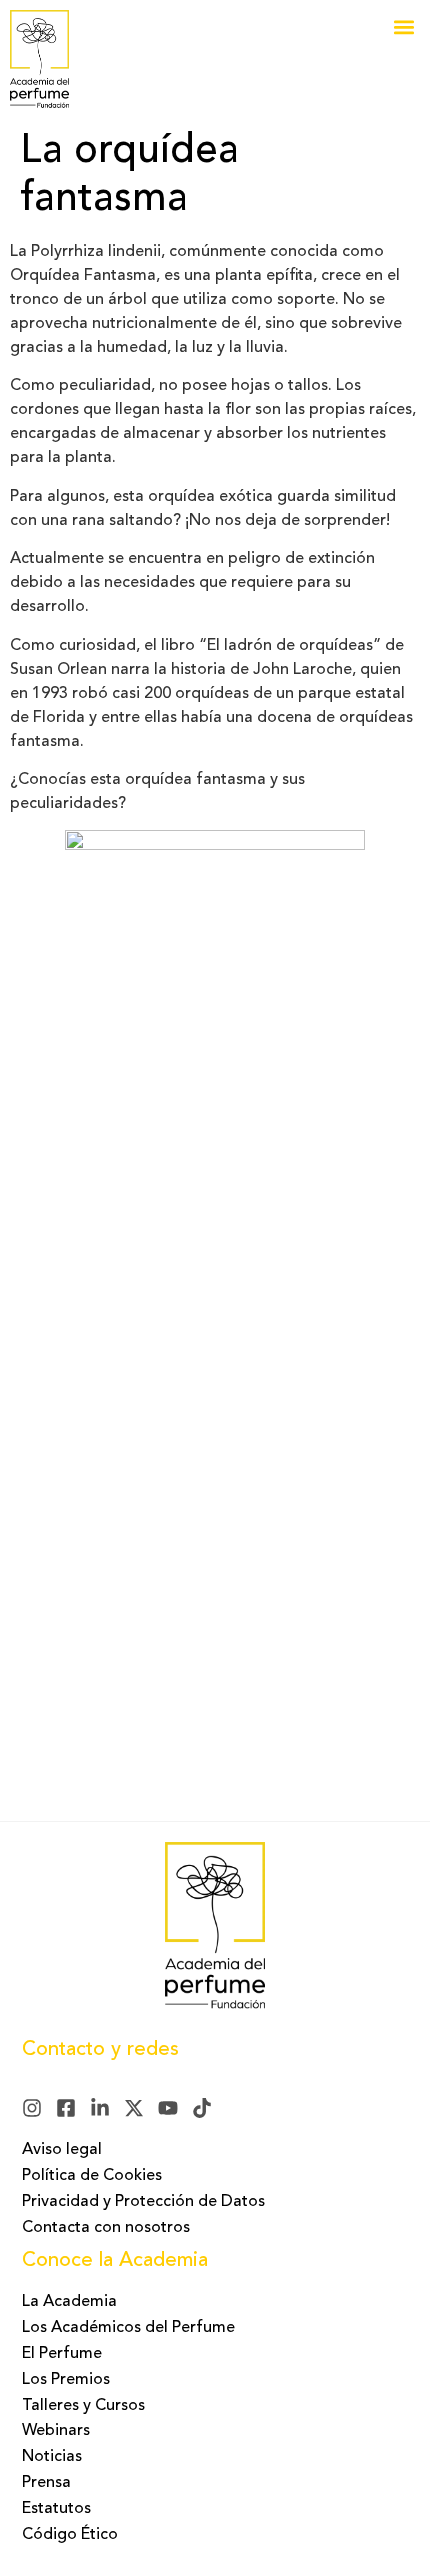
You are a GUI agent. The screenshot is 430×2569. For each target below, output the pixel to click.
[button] (403, 26)
